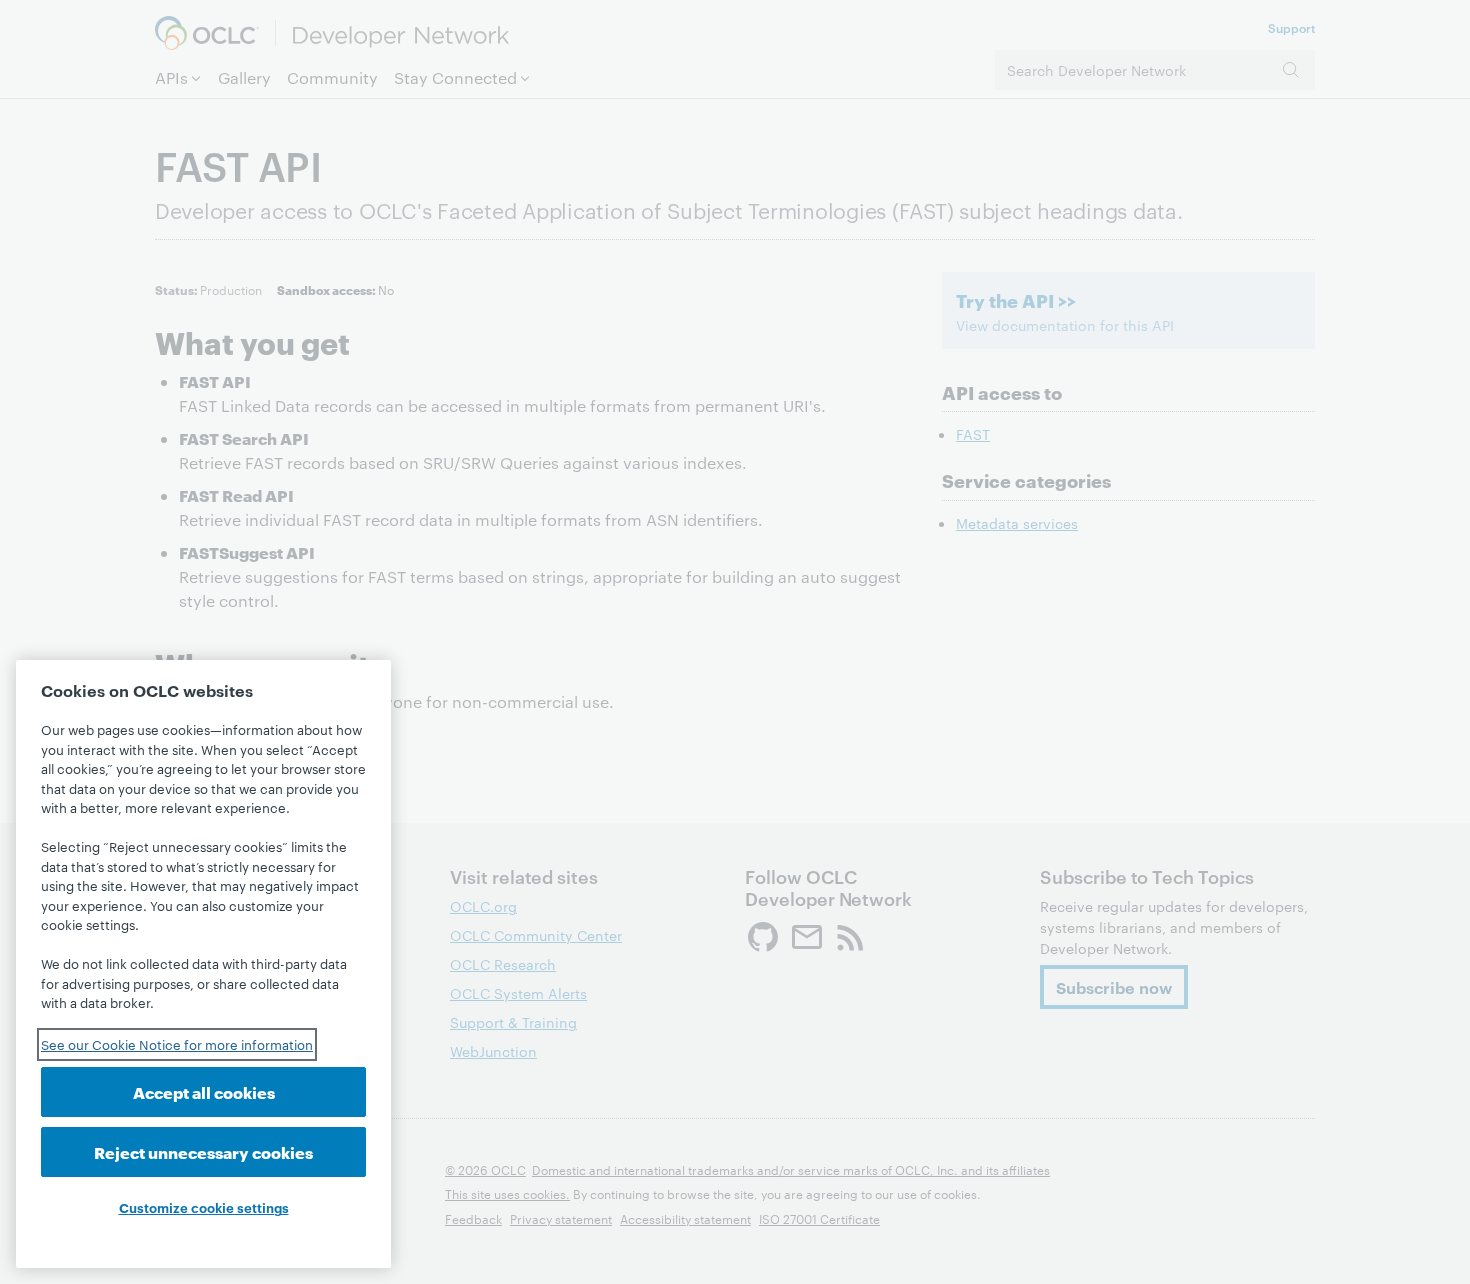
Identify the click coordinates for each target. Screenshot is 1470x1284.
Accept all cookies (204, 1091)
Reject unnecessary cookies (203, 1151)
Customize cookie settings (204, 1207)
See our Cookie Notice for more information (177, 1044)
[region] (203, 964)
